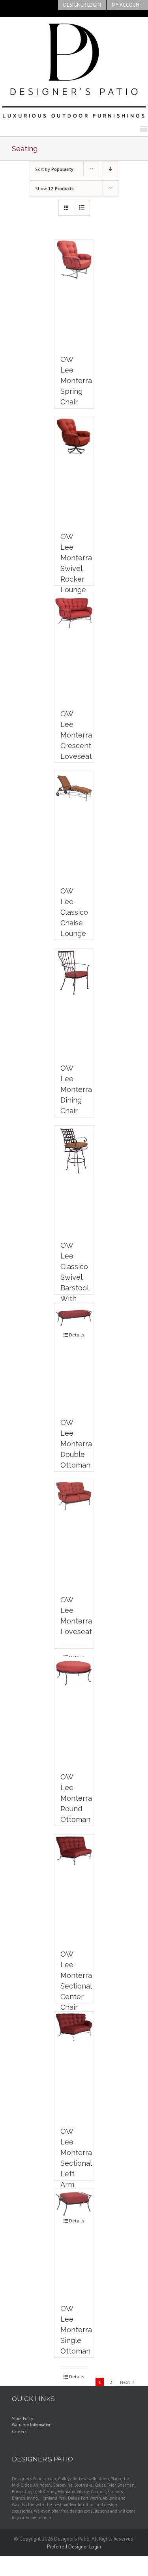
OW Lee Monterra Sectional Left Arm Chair (76, 2163)
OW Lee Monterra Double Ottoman (76, 1444)
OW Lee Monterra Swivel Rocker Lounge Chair (76, 568)
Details (77, 2377)
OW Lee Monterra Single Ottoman (76, 2330)
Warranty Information (32, 2425)
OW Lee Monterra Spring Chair (76, 381)
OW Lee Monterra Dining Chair (76, 1089)
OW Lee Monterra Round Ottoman (76, 1798)
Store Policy (22, 2418)
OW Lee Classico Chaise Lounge (74, 912)
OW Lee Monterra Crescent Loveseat (76, 735)
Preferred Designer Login (74, 2547)
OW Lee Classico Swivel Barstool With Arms (74, 1277)
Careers (19, 2431)
